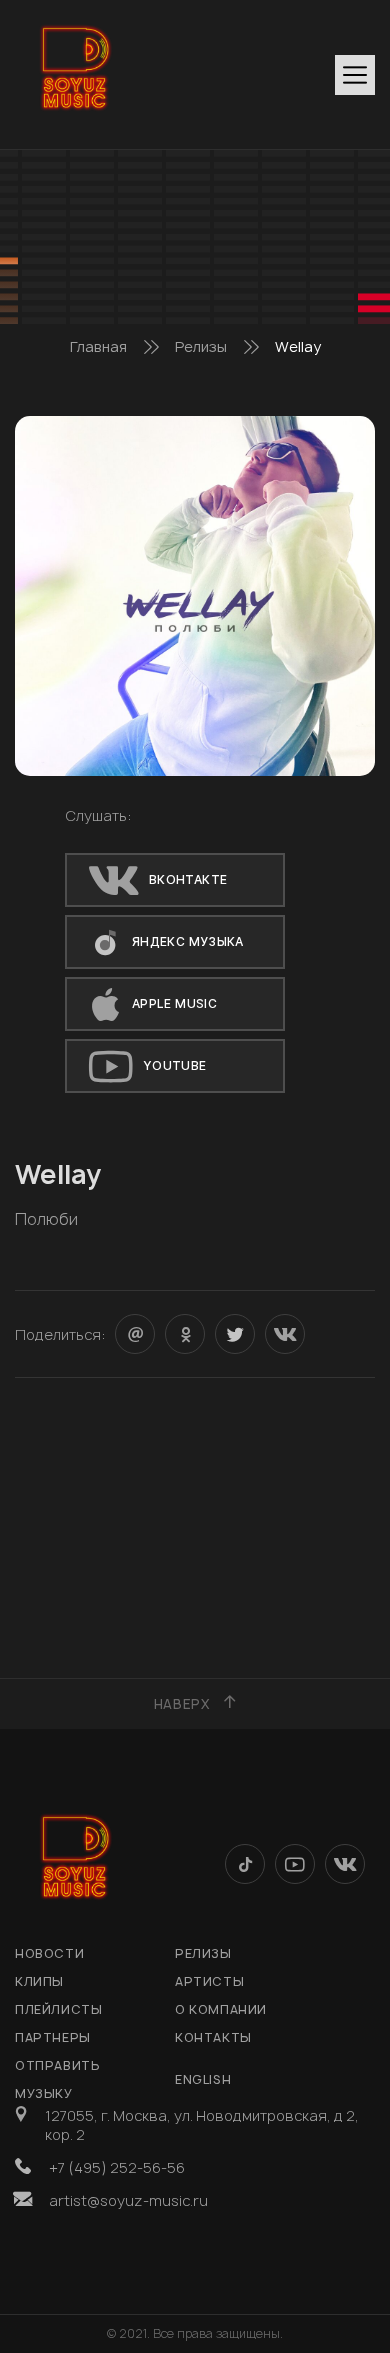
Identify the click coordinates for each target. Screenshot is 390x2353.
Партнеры (53, 2037)
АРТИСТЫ (209, 1981)
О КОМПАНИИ (221, 2009)
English (203, 2079)
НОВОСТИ (49, 1953)
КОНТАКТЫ (213, 2037)
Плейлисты (58, 2009)
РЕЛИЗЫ (203, 1953)
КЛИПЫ (39, 1981)
